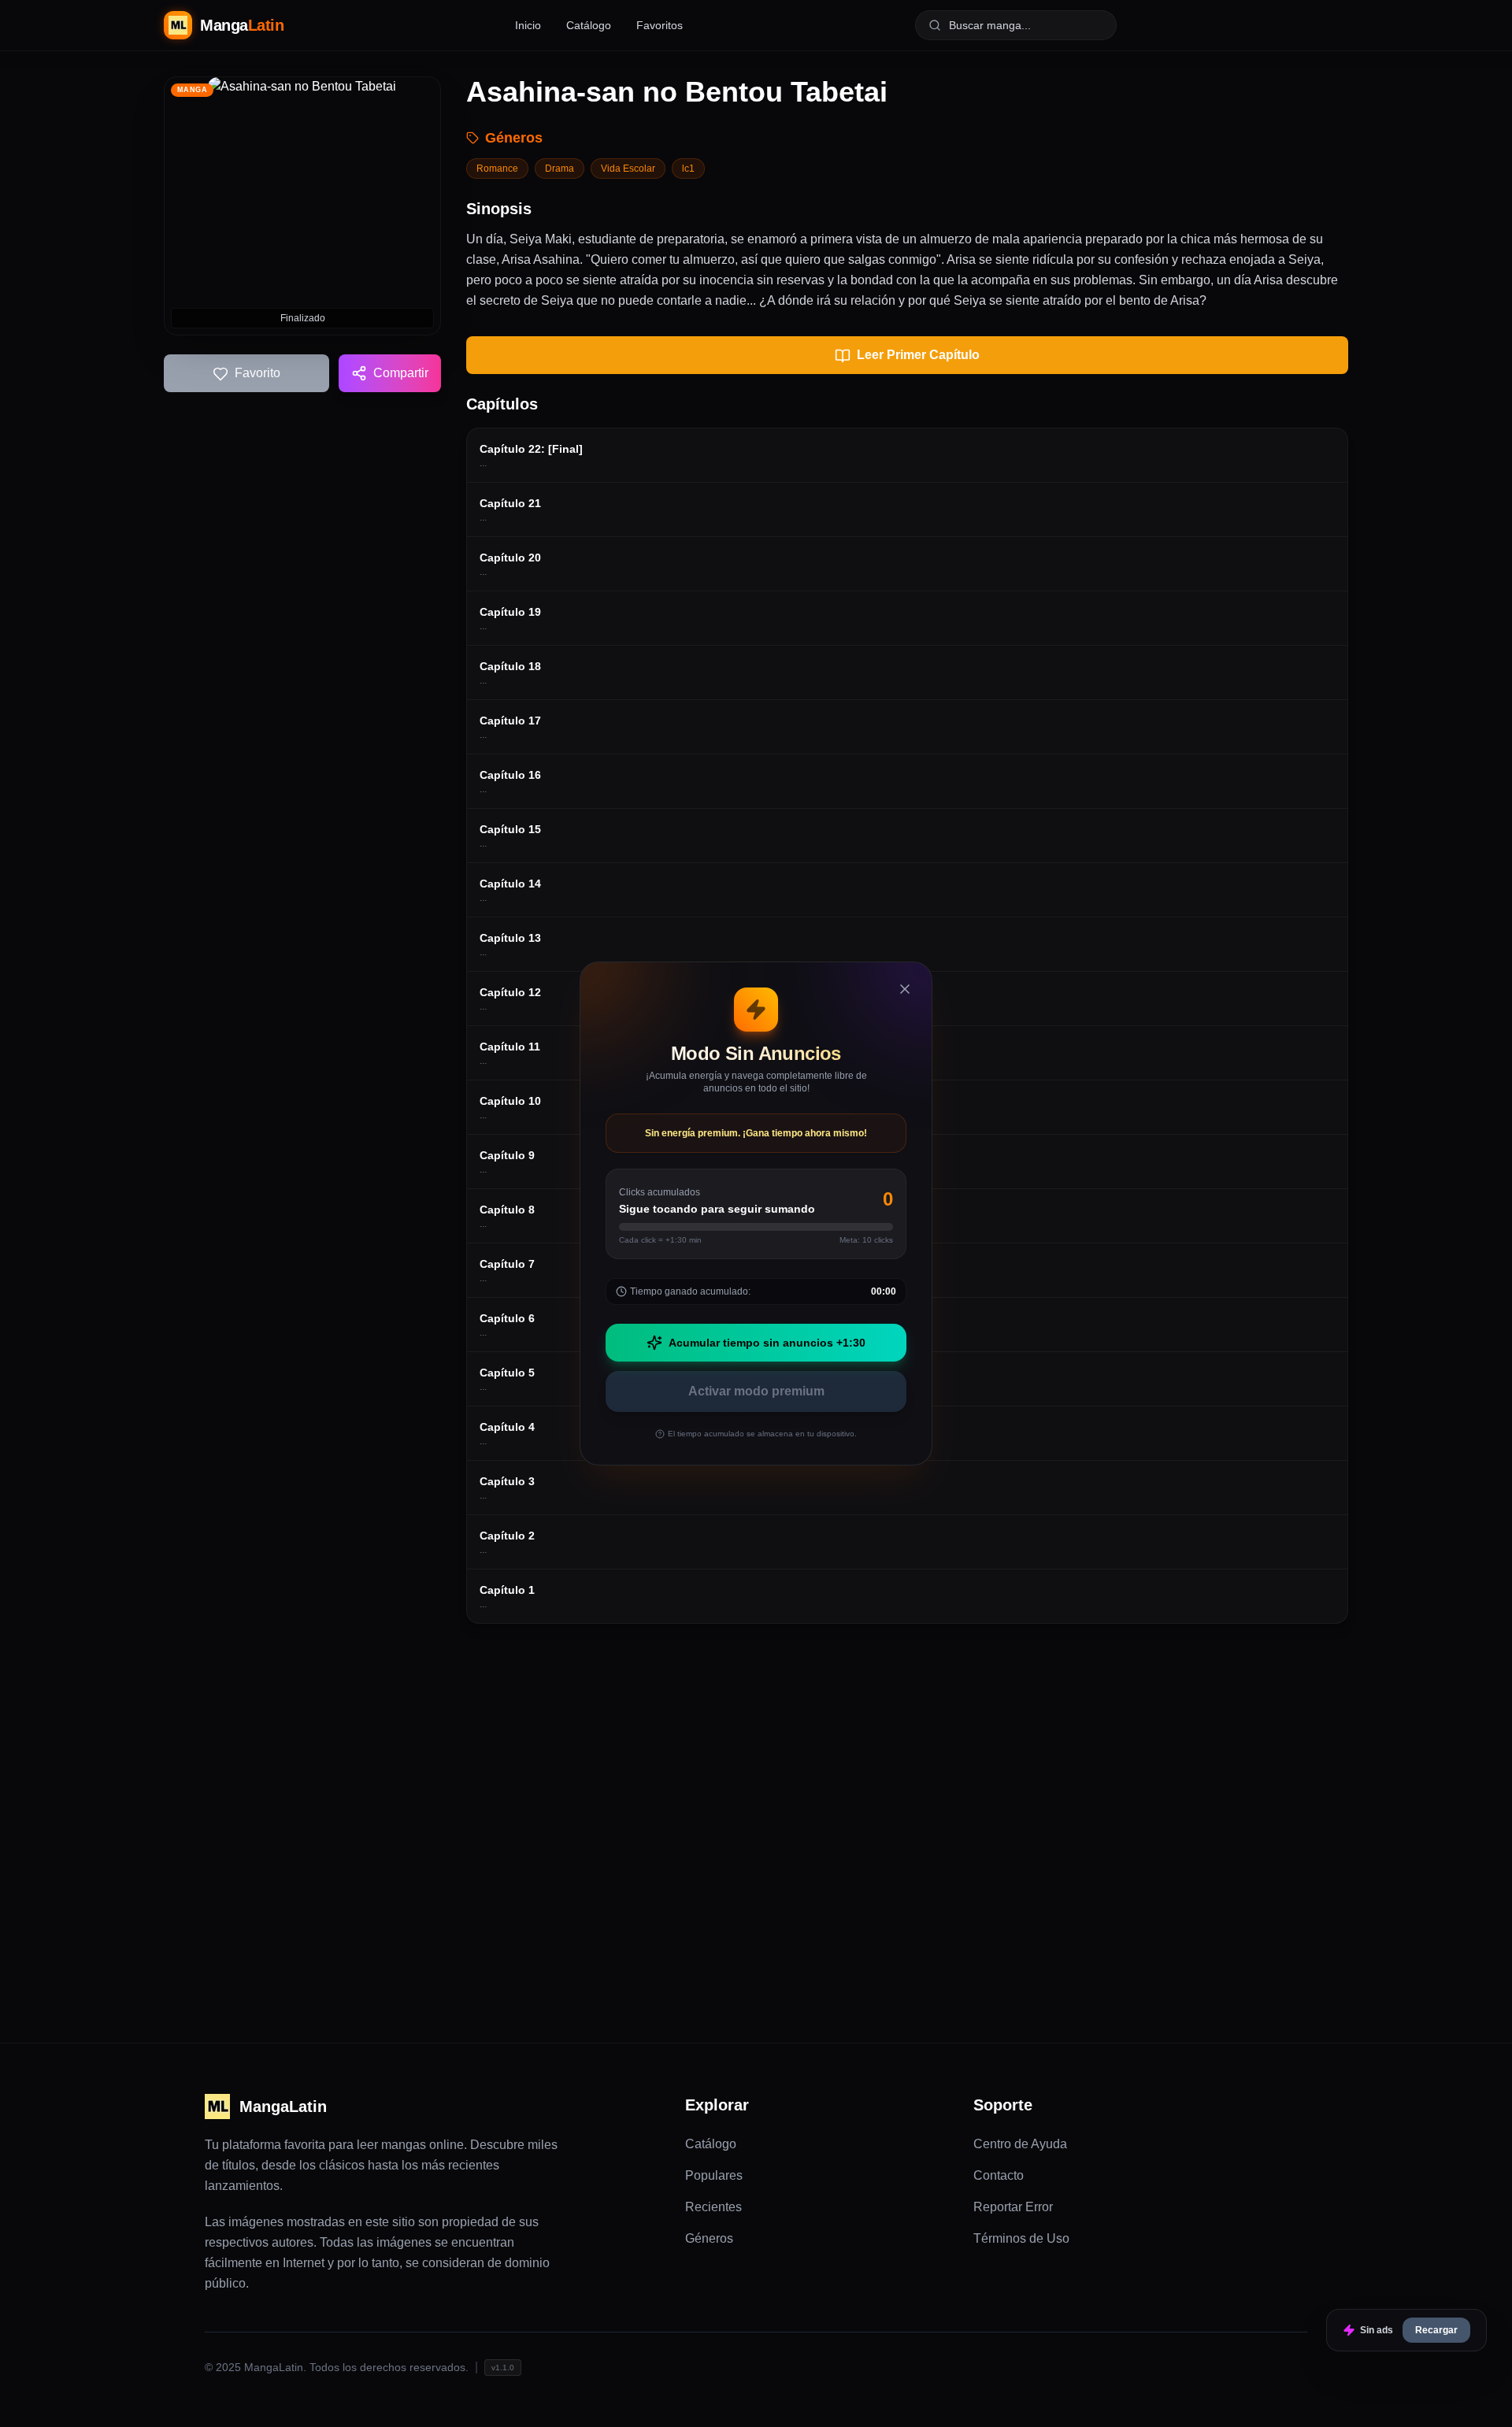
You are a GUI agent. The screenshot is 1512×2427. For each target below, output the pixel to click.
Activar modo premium (756, 1391)
